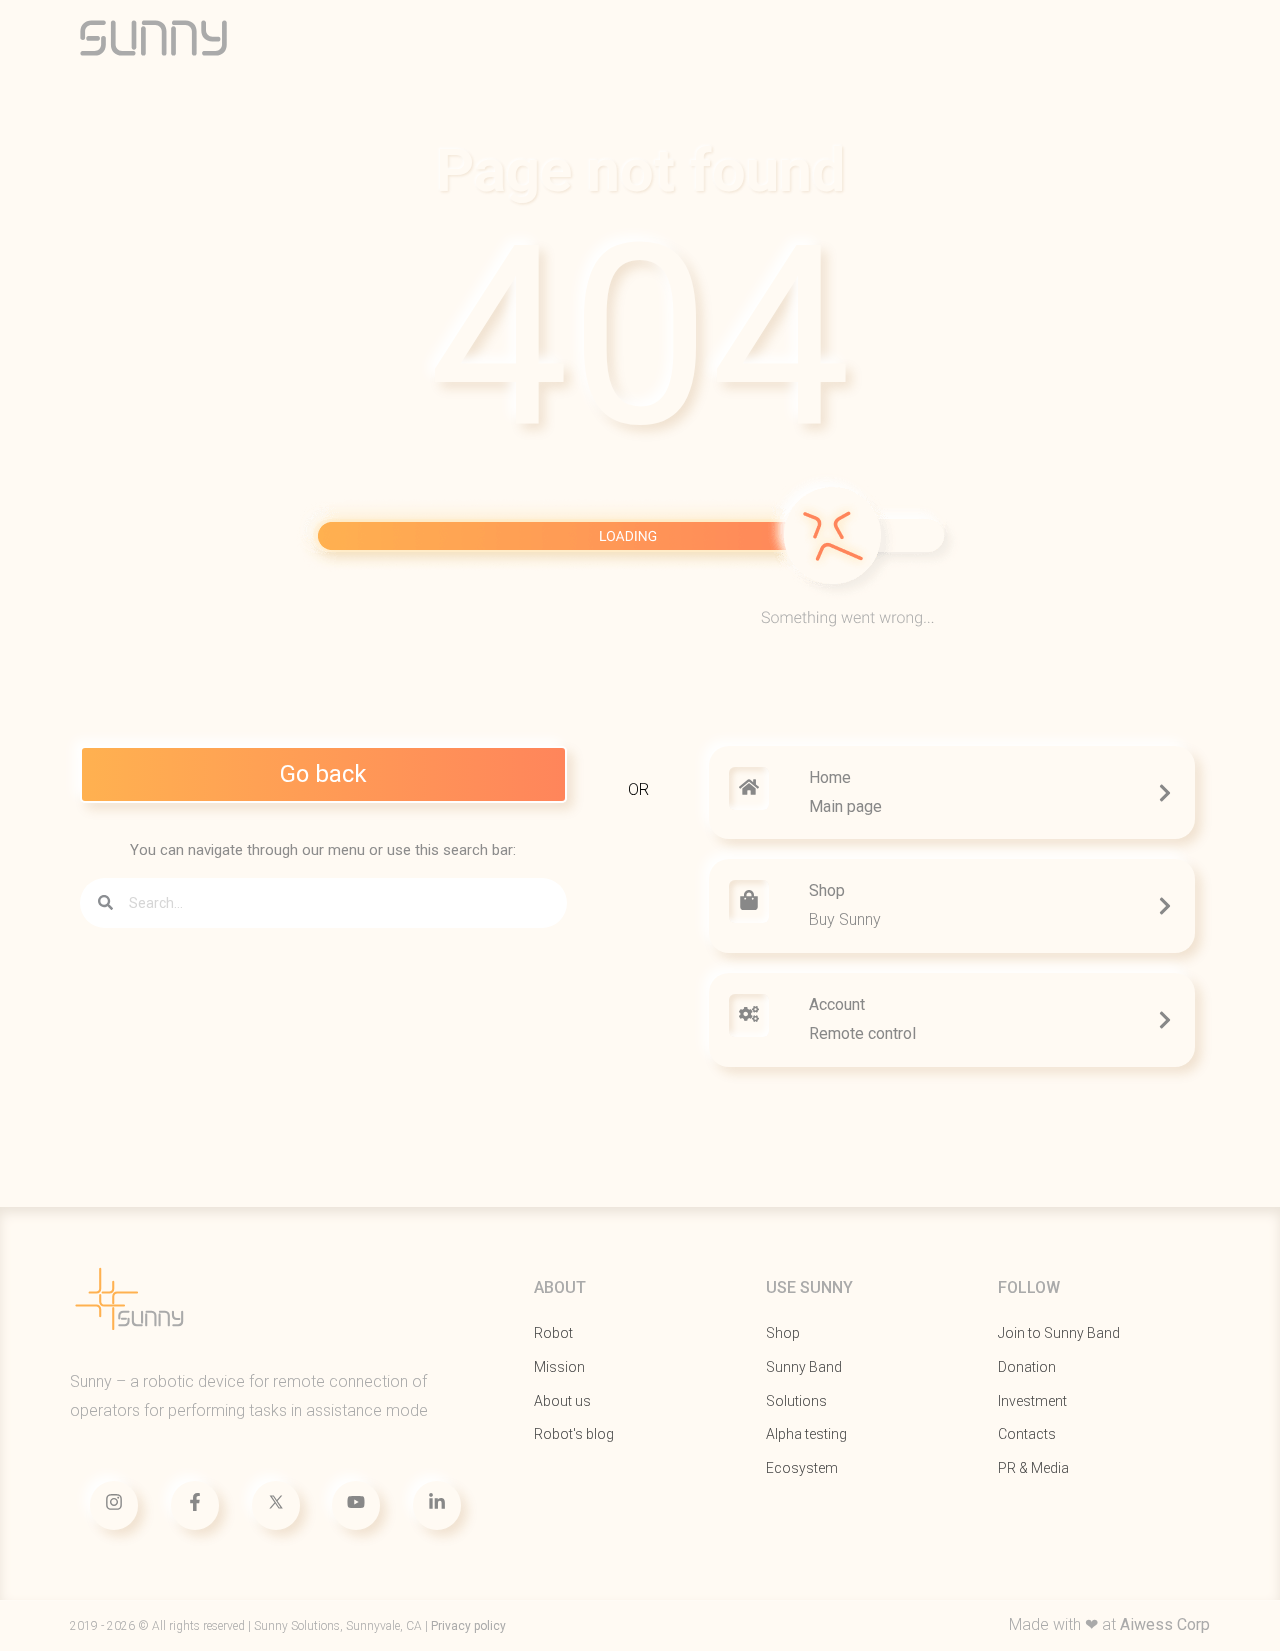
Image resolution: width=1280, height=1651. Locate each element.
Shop (827, 890)
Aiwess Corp (1165, 1624)
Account (837, 1004)
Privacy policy (468, 1626)
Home (830, 777)
